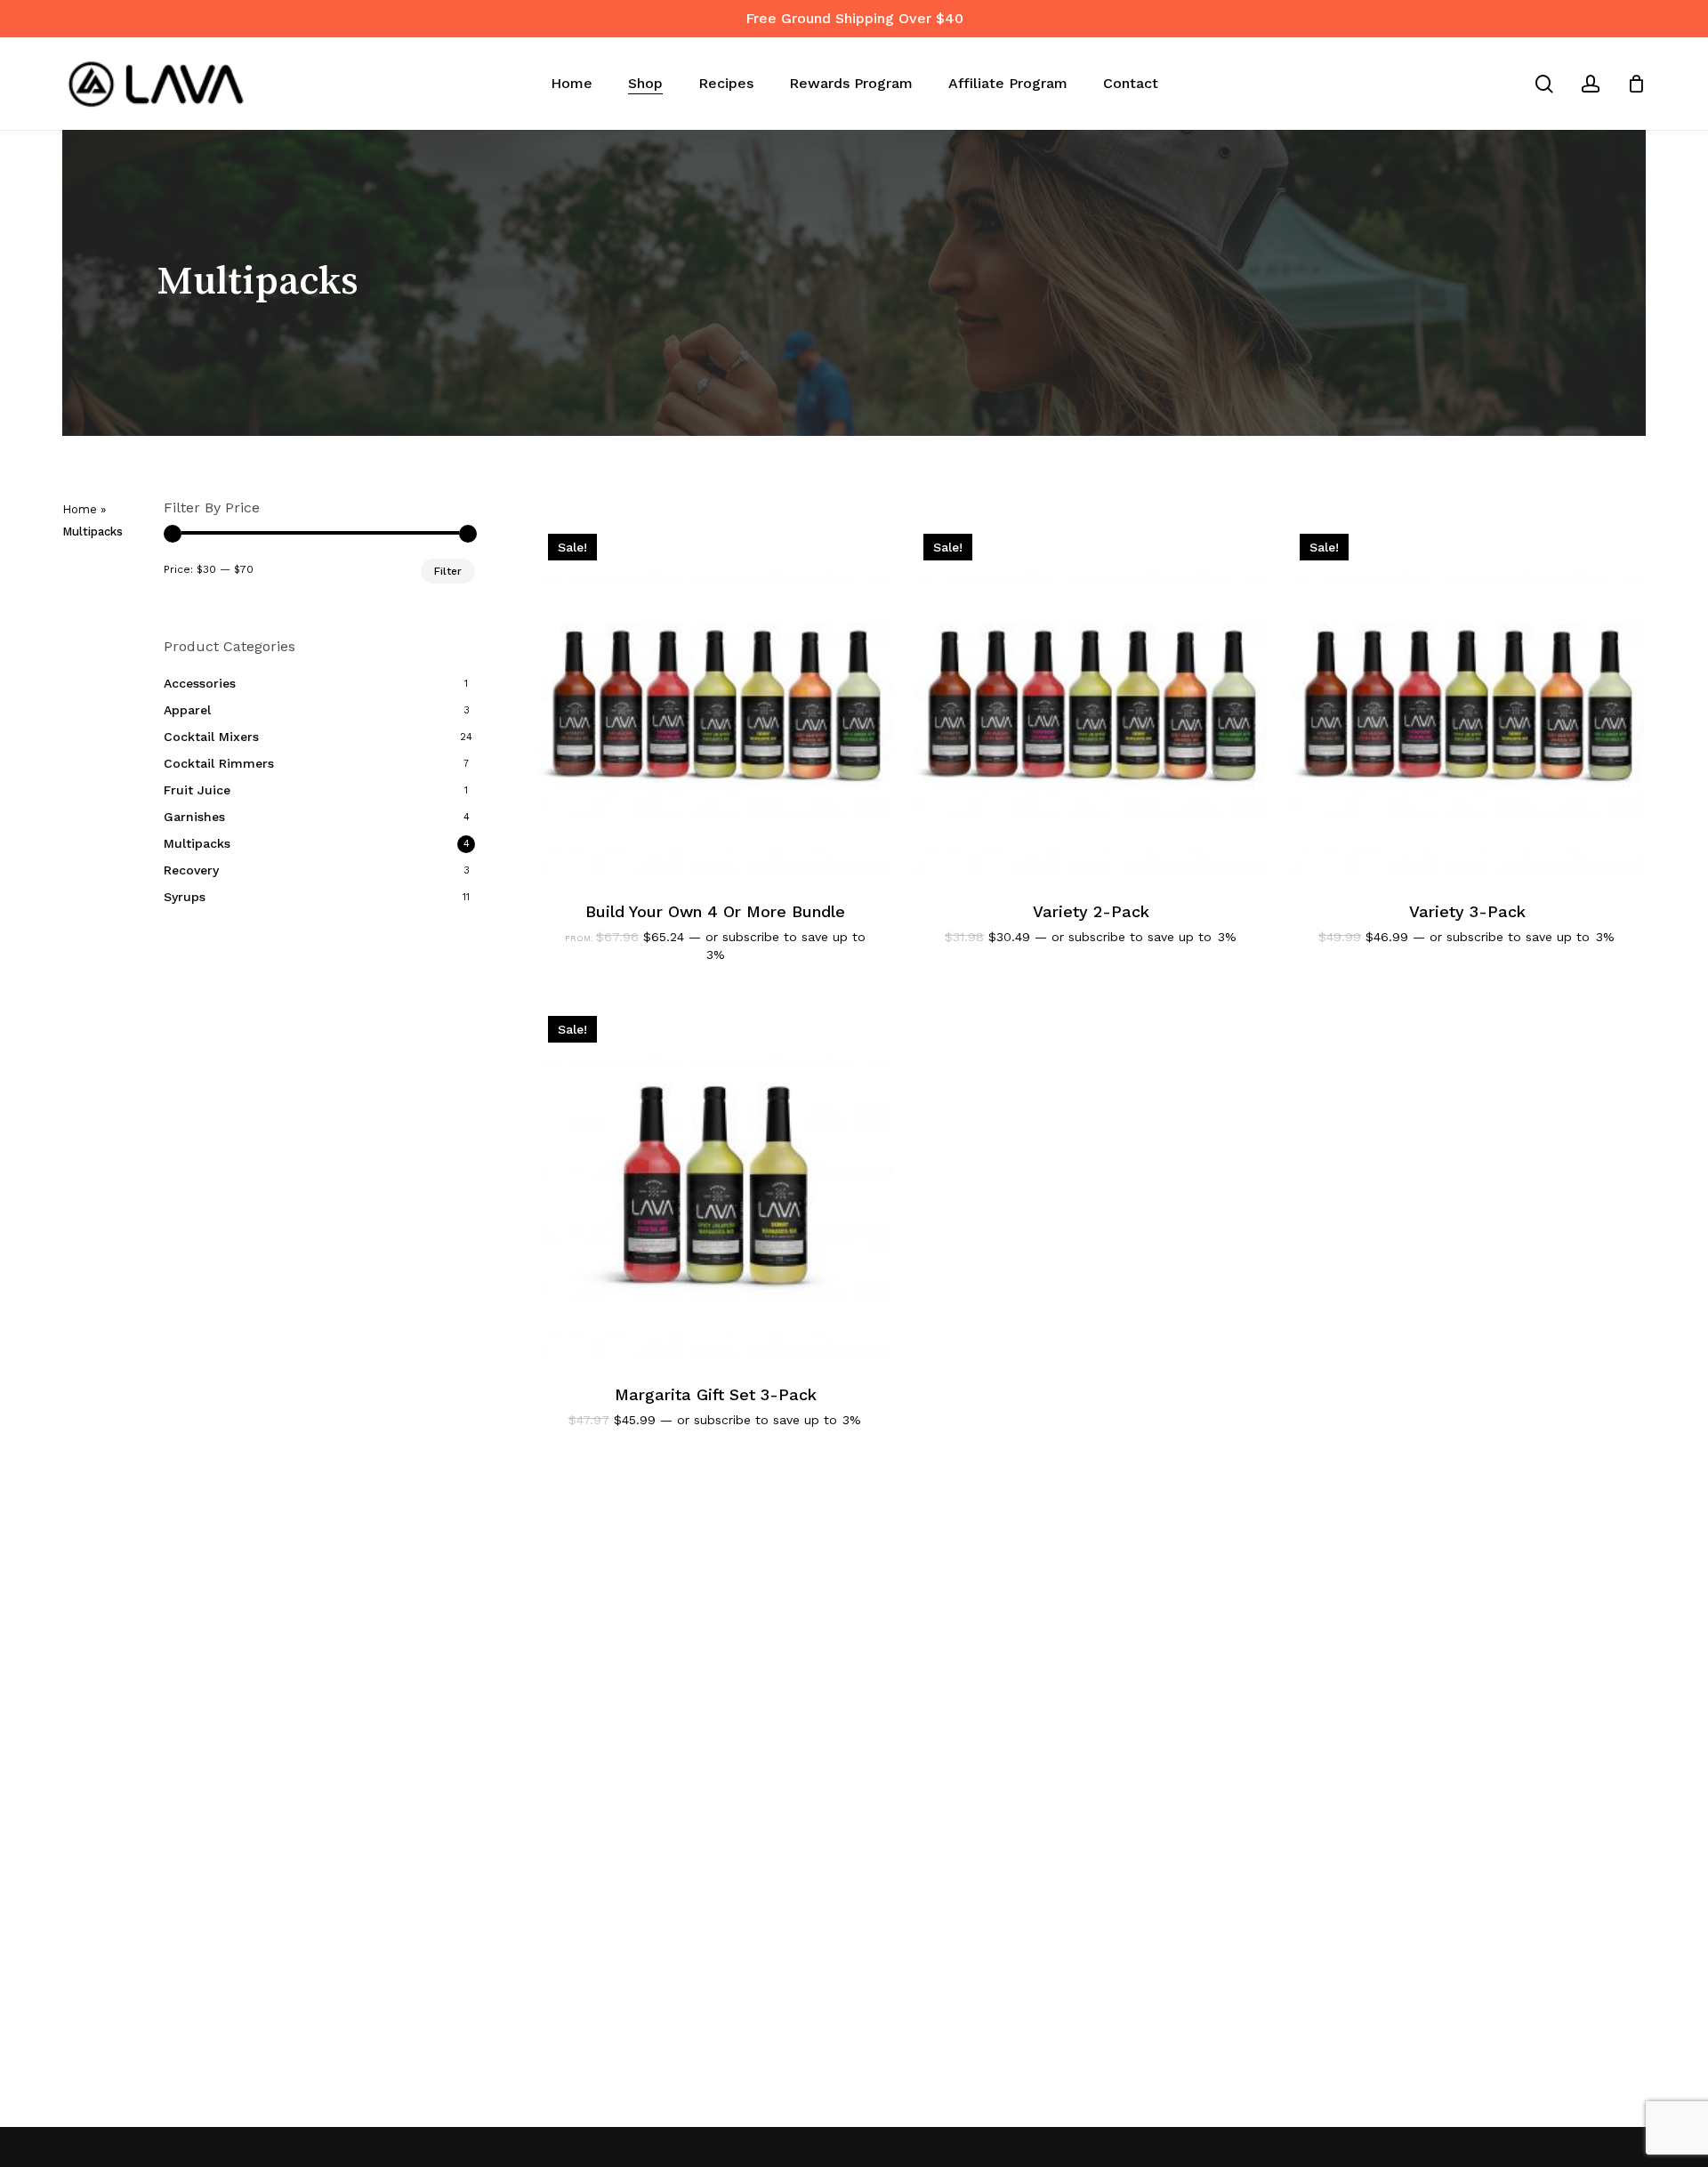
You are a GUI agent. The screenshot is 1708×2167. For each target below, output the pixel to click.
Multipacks (197, 843)
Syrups (185, 897)
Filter (448, 571)
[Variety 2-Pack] (1091, 701)
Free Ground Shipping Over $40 (854, 18)
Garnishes (194, 817)
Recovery (191, 870)
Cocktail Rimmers (219, 763)
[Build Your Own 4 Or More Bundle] (716, 701)
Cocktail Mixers (211, 737)
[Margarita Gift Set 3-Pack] (716, 1184)
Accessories (200, 683)
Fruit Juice (197, 790)
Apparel (187, 710)
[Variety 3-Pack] (1467, 701)
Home (80, 509)
